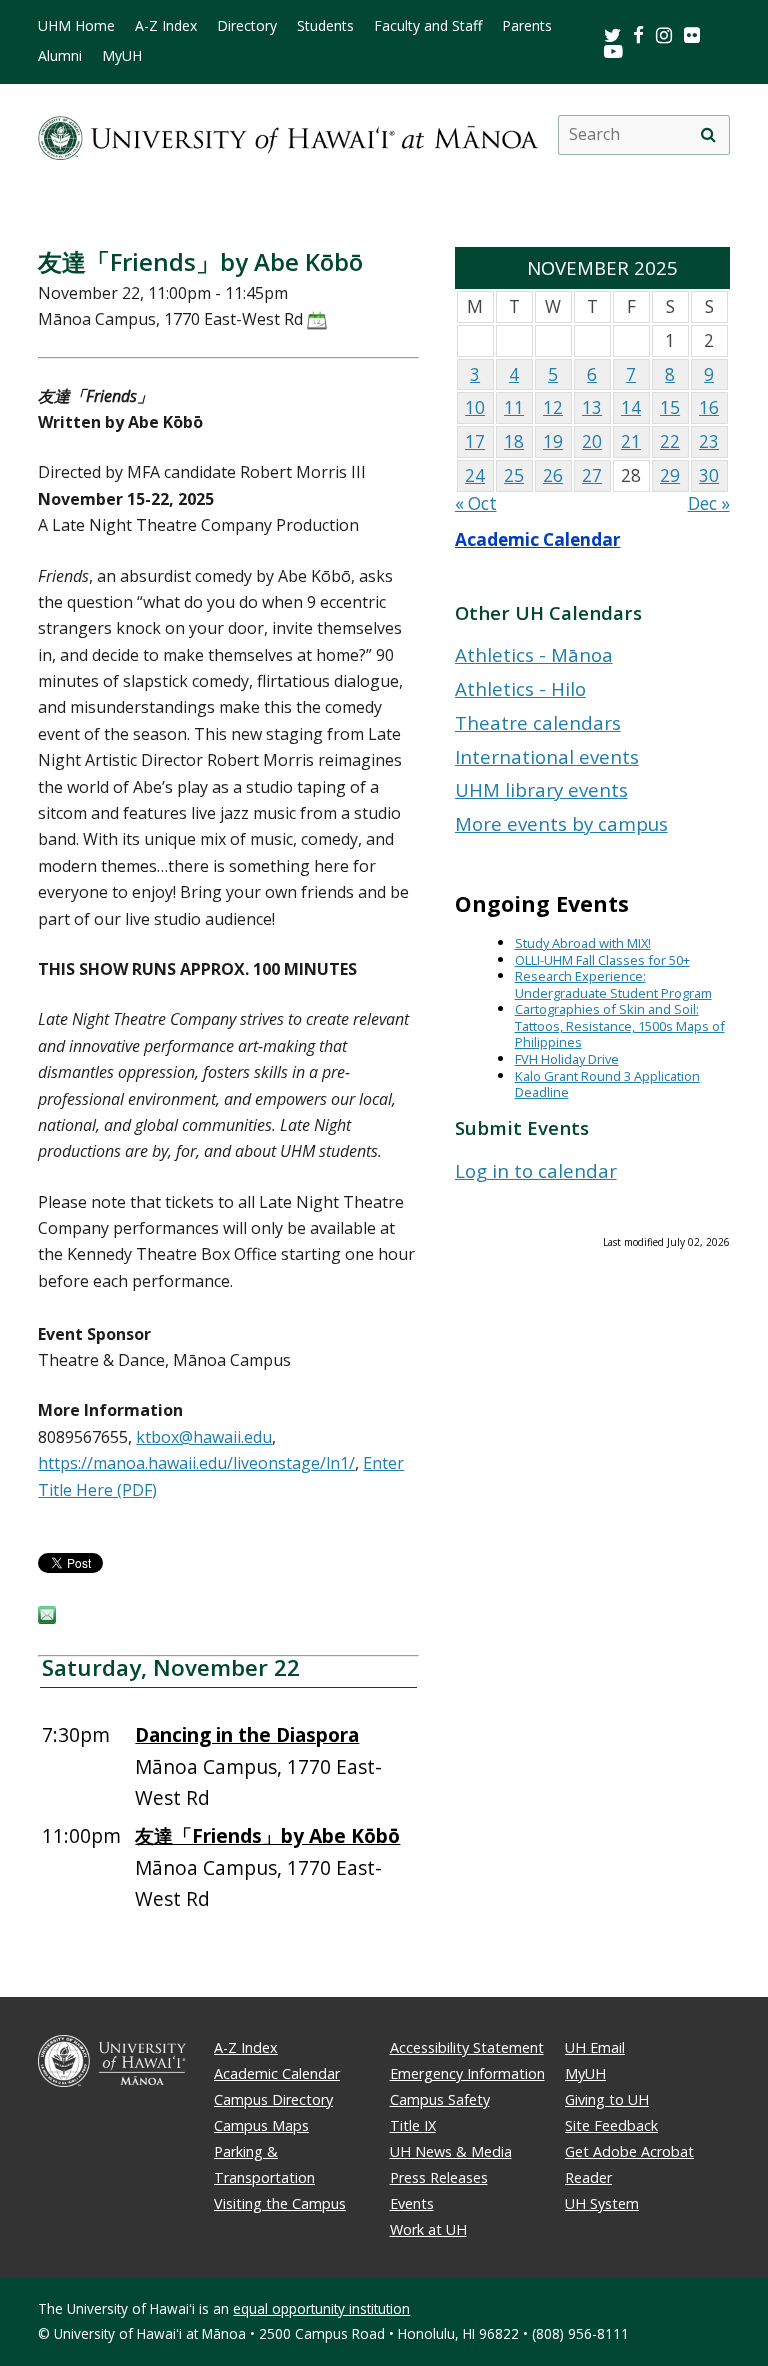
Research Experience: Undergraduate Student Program (613, 984)
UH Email (595, 2047)
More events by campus (561, 823)
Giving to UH (607, 2099)
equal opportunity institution (321, 2308)
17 (475, 441)
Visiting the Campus (280, 2203)
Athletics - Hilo (520, 688)
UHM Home (76, 26)
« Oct (476, 503)
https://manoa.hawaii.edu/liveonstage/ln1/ (196, 1463)
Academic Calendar (538, 539)
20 (592, 441)
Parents (527, 26)
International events (547, 756)
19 (553, 441)
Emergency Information (467, 2073)
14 (631, 407)
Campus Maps (261, 2125)
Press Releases (439, 2177)
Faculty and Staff (428, 26)
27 (592, 475)
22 (670, 441)
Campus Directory (273, 2099)
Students (325, 26)
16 (709, 407)
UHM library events (541, 789)
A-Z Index (166, 26)
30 (709, 475)
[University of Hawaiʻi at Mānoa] (287, 134)
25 (514, 475)
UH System (602, 2203)
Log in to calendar (536, 1170)
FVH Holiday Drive (567, 1059)
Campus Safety (440, 2099)
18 (514, 441)
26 (553, 475)
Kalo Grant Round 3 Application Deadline (607, 1084)
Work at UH (428, 2229)
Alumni (60, 56)
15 (670, 407)
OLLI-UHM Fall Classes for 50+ (602, 960)
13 (592, 407)
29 (670, 475)
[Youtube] (613, 50)
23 (709, 441)
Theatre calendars (538, 722)
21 (631, 441)
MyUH (122, 56)
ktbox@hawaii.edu (204, 1437)
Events (412, 2203)
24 (475, 475)
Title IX (413, 2125)
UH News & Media (451, 2151)
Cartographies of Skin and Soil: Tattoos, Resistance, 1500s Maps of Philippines (620, 1025)
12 (553, 407)
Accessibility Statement (467, 2047)
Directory (247, 26)
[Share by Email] (47, 1618)
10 (475, 407)
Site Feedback (611, 2125)
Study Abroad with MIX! (583, 943)
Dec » (709, 503)
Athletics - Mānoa (534, 654)
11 (514, 407)
